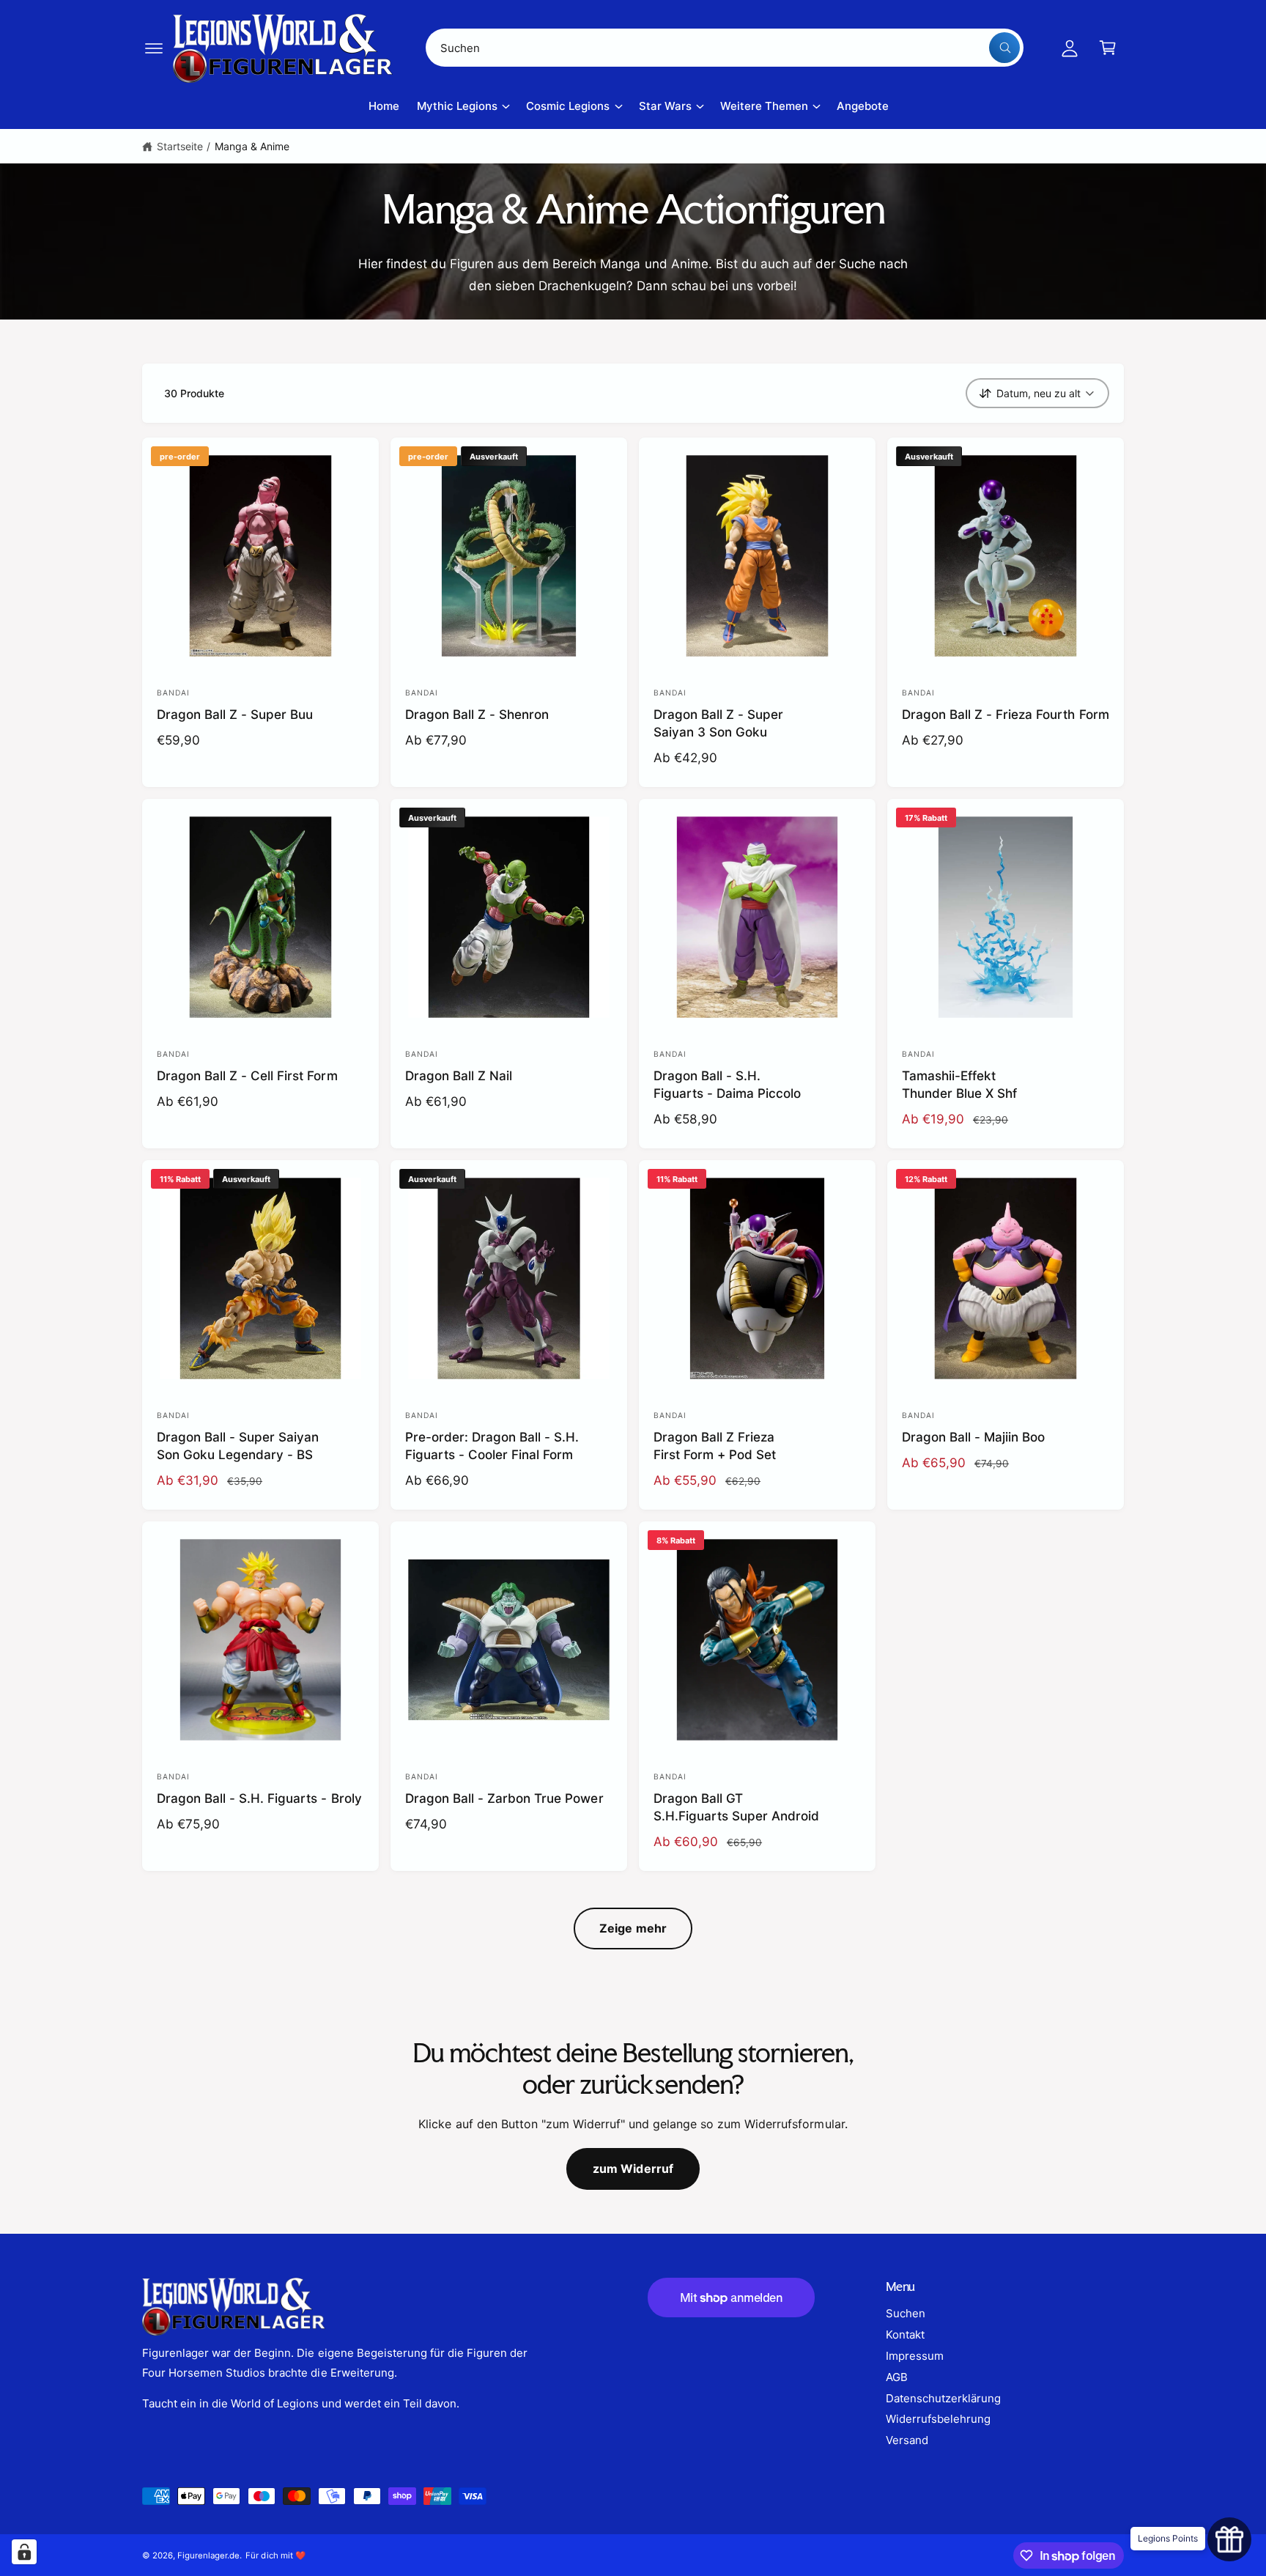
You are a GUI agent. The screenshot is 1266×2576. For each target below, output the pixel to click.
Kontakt (905, 2335)
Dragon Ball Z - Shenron (477, 714)
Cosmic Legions (568, 106)
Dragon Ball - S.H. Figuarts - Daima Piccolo (727, 1084)
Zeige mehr (633, 1928)
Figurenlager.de (208, 2555)
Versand (907, 2440)
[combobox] (725, 48)
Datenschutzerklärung (943, 2398)
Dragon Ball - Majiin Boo (973, 1437)
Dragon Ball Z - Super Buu (235, 714)
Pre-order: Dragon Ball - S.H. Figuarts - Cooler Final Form (492, 1446)
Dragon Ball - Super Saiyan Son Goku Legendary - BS (238, 1446)
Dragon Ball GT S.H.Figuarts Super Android (736, 1807)
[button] (154, 48)
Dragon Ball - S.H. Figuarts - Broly (259, 1798)
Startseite (180, 146)
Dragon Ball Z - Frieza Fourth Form (1006, 714)
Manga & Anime (252, 146)
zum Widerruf (633, 2169)
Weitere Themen (764, 106)
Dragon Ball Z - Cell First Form (247, 1075)
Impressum (915, 2356)
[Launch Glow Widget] (1229, 2539)
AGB (897, 2377)
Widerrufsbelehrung (938, 2419)
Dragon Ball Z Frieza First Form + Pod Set (715, 1446)
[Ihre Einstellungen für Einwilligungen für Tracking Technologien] (24, 2552)
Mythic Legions (457, 106)
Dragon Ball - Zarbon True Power (504, 1798)
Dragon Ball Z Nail (459, 1075)
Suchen (906, 2313)
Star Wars (665, 106)
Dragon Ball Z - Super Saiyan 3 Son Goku (718, 723)
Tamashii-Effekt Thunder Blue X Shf (959, 1084)
